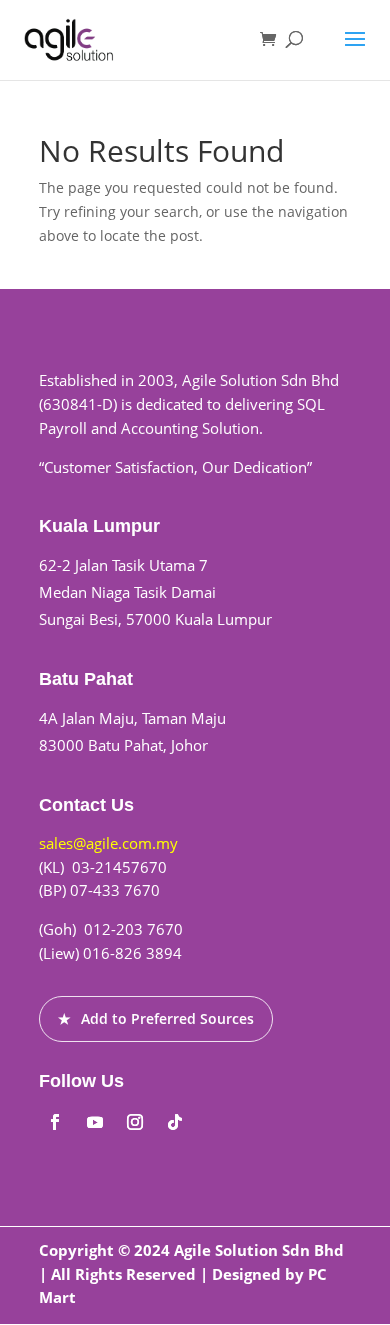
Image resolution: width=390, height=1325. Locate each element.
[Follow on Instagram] (135, 1122)
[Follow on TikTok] (175, 1122)
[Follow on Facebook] (55, 1122)
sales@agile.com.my (108, 843)
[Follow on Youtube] (95, 1122)
